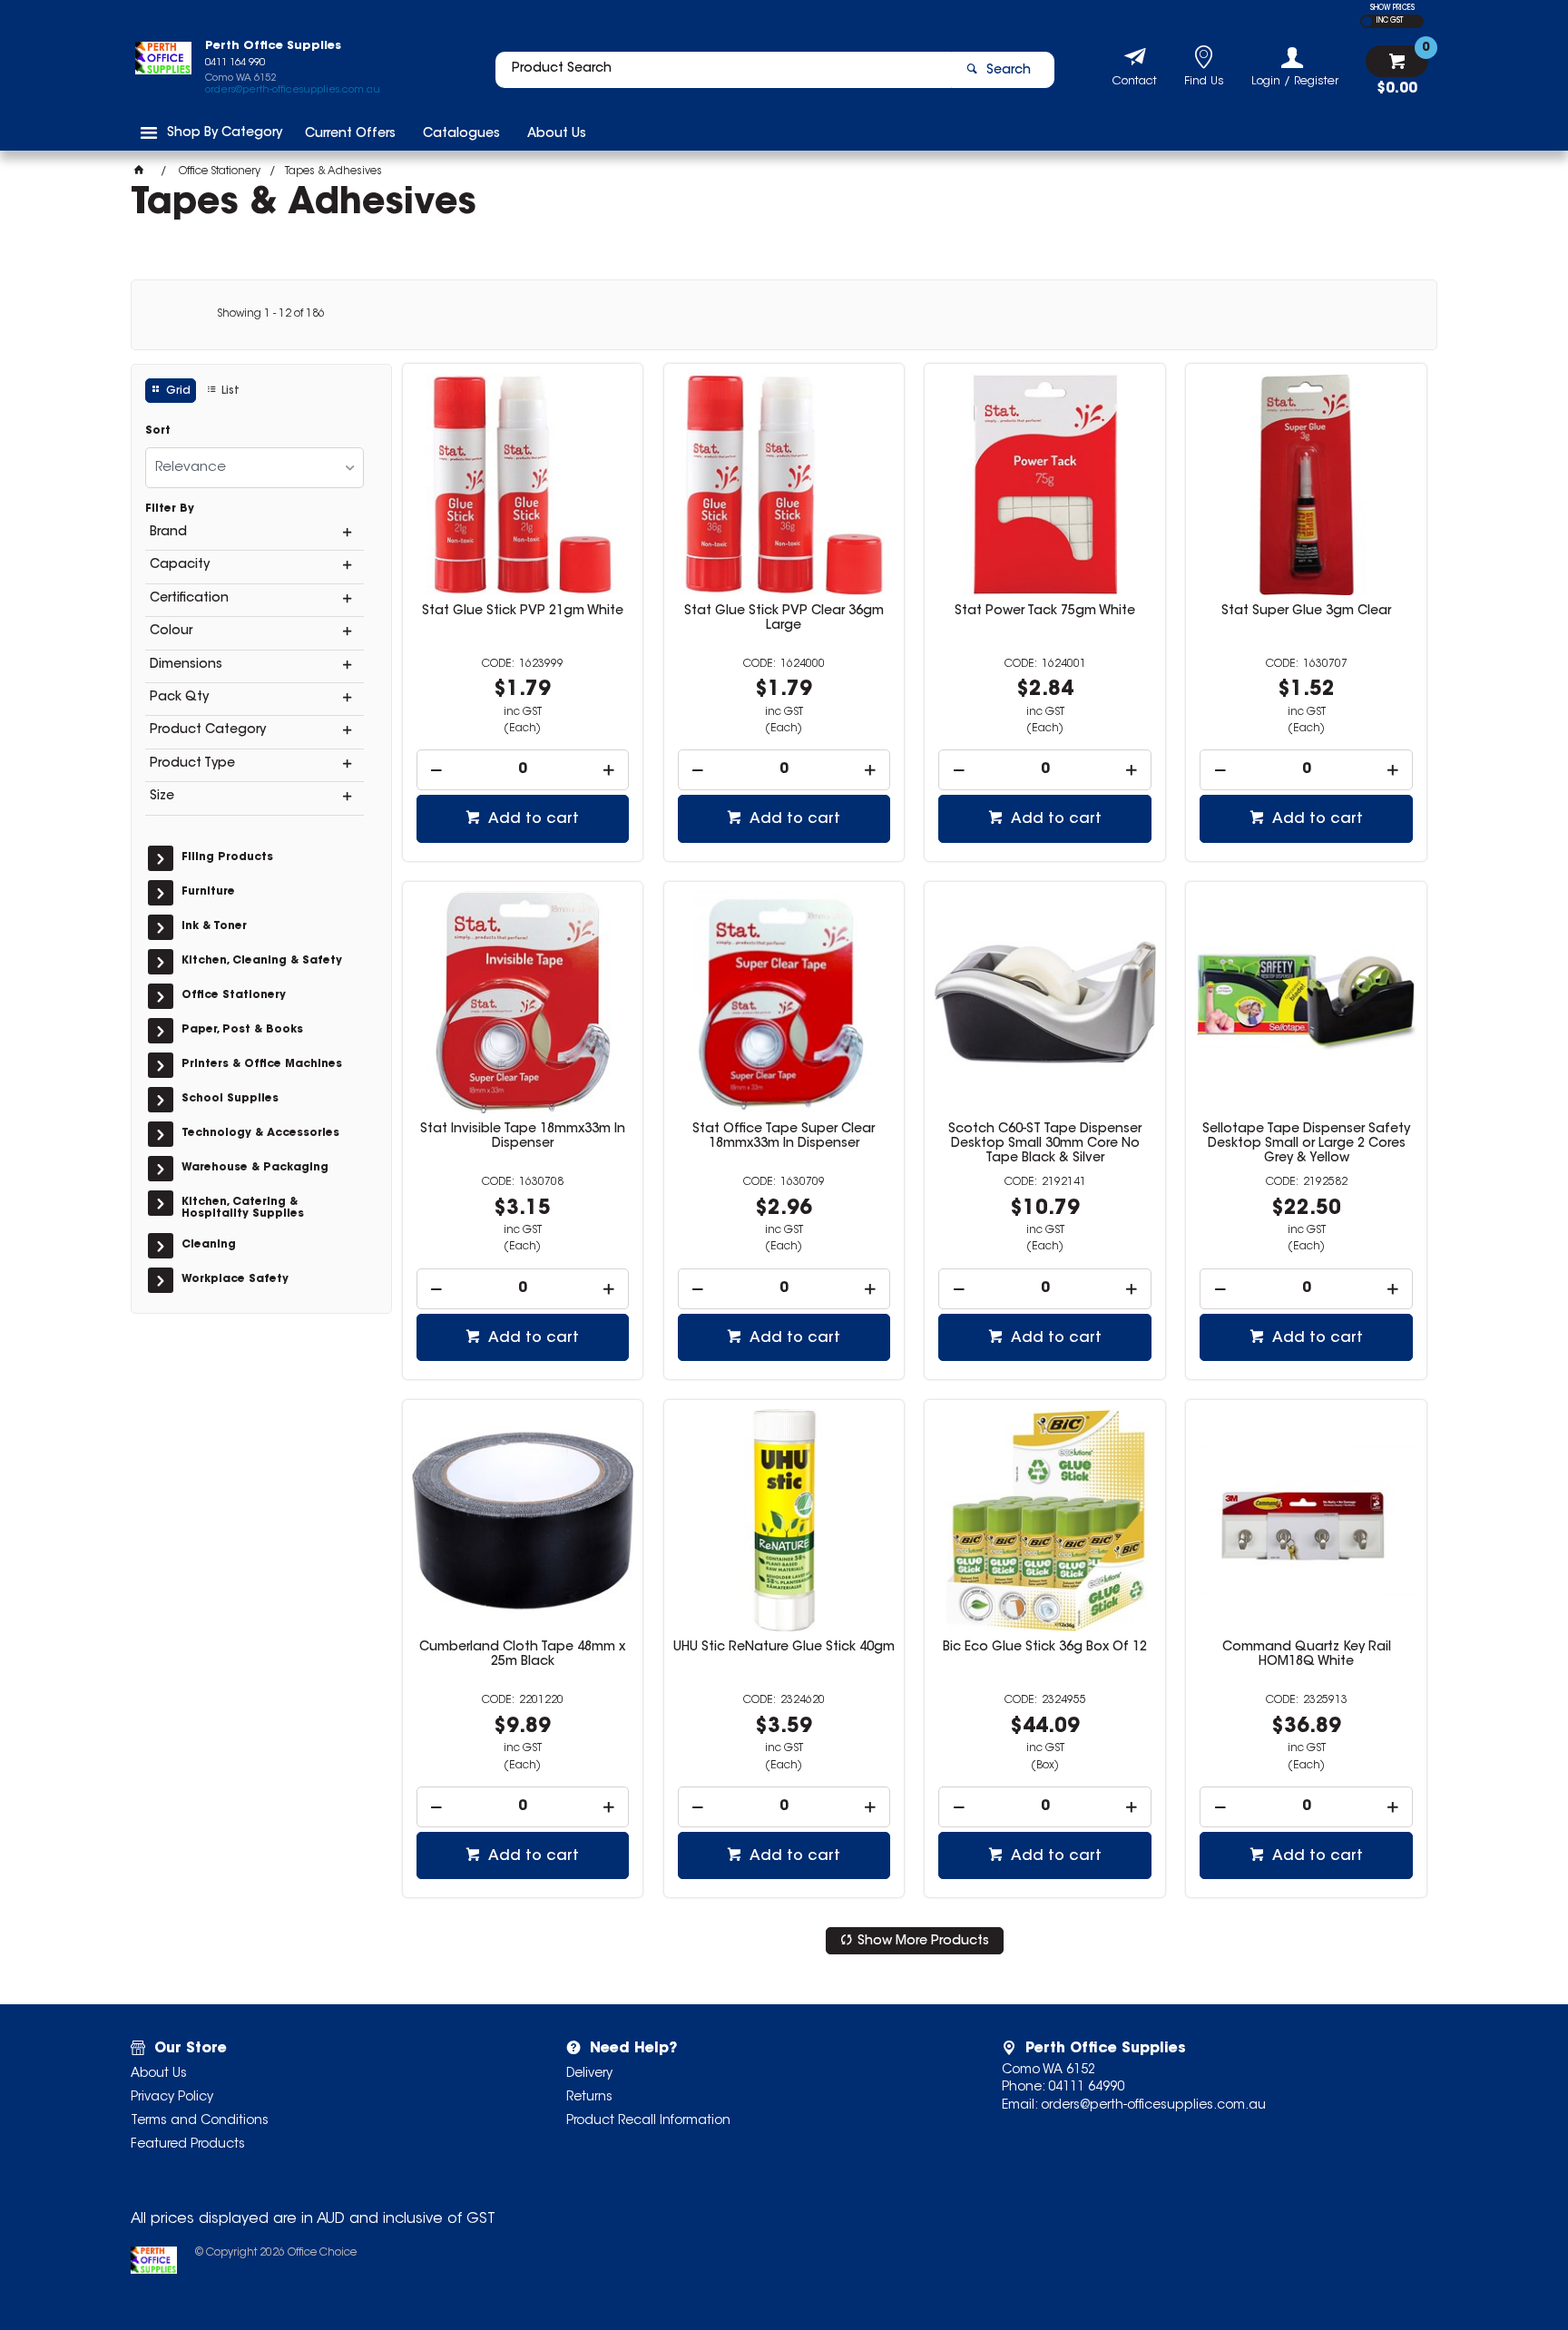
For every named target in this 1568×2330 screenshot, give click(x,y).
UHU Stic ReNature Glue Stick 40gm (784, 1648)
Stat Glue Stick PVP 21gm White (523, 612)
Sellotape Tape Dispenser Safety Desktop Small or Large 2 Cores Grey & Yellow (1306, 1144)
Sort (158, 431)
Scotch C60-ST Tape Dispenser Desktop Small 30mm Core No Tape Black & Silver (1045, 1144)
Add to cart (532, 819)
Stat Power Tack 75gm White (1045, 612)
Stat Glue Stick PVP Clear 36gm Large (784, 619)
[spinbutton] (523, 770)
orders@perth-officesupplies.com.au (293, 90)
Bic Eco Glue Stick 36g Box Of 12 (1045, 1648)
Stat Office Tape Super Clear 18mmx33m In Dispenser (784, 1137)
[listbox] (255, 468)
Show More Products (923, 1942)
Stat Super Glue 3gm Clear (1306, 612)
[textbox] (723, 70)
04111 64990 (1086, 2088)
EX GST (1367, 21)
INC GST (1390, 21)
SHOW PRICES (1392, 8)
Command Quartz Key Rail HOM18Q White (1307, 1655)
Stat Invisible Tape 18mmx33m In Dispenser (523, 1137)
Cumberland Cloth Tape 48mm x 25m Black (522, 1655)
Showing (271, 314)
